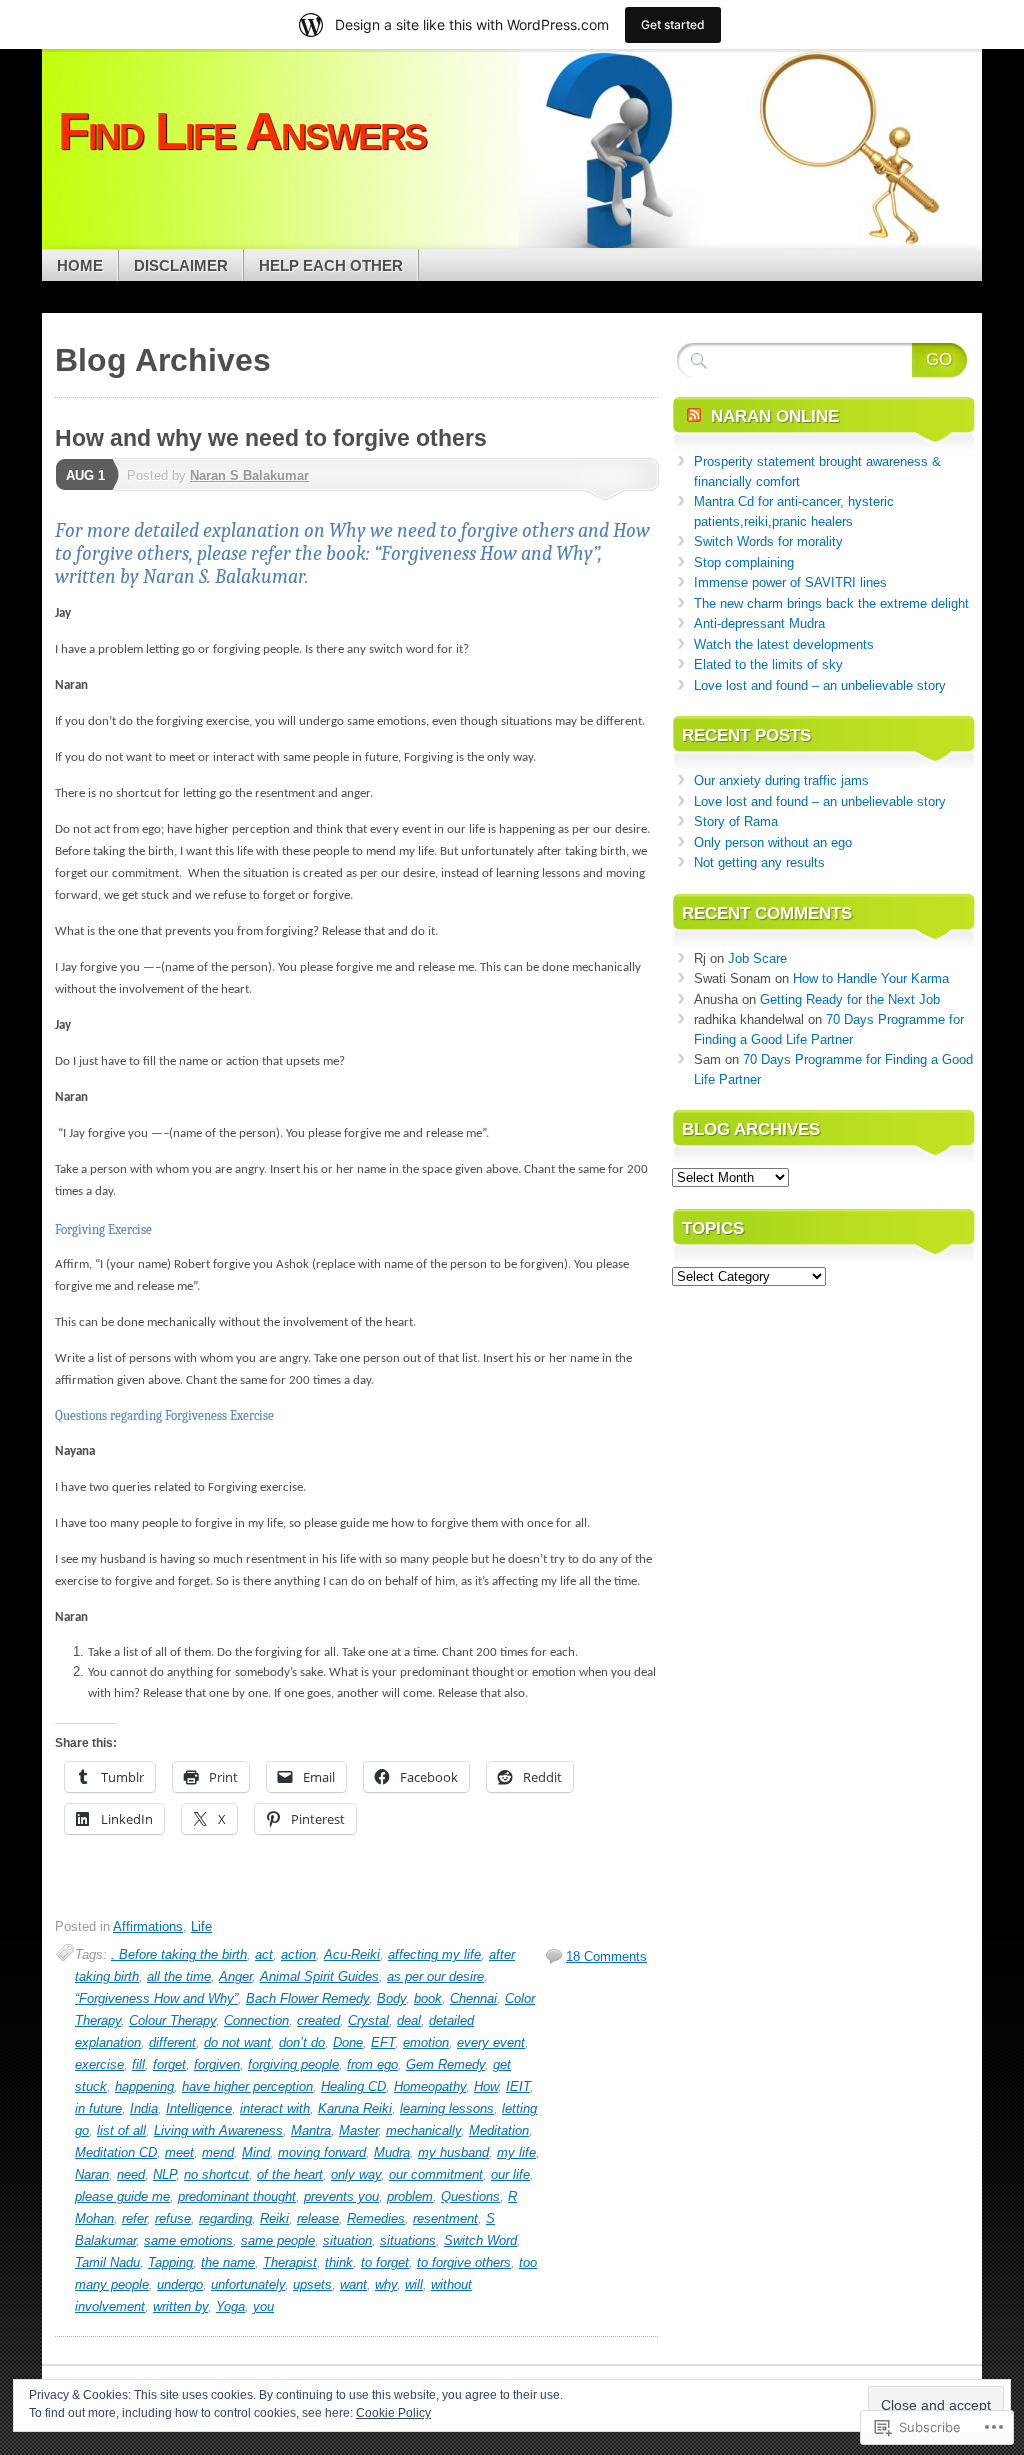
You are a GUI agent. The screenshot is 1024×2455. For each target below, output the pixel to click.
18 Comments (606, 1956)
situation (347, 2240)
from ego (372, 2064)
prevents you (341, 2196)
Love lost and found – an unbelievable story (820, 685)
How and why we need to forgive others (271, 438)
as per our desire (435, 1976)
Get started (673, 24)
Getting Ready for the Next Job (850, 999)
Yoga (230, 2306)
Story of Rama (736, 821)
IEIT (518, 2086)
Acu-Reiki (352, 1954)
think (339, 2262)
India (144, 2108)
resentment (445, 2218)
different (172, 2042)
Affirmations (148, 1926)
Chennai (473, 1998)
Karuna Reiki (355, 2108)
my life (516, 2152)
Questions (470, 2196)
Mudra (392, 2152)
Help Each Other (331, 265)
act (264, 1954)
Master (358, 2130)
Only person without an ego (773, 842)
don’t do (302, 2042)
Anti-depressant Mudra (759, 623)
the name (228, 2262)
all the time (179, 1976)
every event (491, 2042)
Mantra (311, 2130)
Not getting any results (759, 862)
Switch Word (480, 2240)
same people (278, 2240)
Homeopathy (430, 2086)
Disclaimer (181, 265)
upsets (312, 2284)
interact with (275, 2108)
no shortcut (216, 2174)
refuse (173, 2218)
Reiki (274, 2218)
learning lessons (447, 2108)
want (353, 2284)
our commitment (436, 2174)
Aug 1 (85, 475)
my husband (453, 2152)
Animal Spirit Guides (319, 1976)
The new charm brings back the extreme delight (831, 603)
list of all (121, 2130)
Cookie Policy (393, 2413)
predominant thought (237, 2196)
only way (356, 2174)
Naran (92, 2174)
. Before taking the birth (179, 1954)
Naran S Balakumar (249, 475)
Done (348, 2042)
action (298, 1954)
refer (134, 2218)
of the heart (290, 2174)
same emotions (188, 2240)
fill (138, 2064)
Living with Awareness (218, 2130)
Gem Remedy (445, 2064)
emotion (426, 2042)
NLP (164, 2174)
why (386, 2284)
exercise (99, 2064)
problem (410, 2196)
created (318, 2020)
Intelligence (199, 2108)
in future (98, 2108)
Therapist (290, 2262)
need (131, 2174)
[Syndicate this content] (694, 416)
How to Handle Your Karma (871, 978)
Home (80, 265)
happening (144, 2086)
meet (179, 2152)
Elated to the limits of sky (768, 664)
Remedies (376, 2218)
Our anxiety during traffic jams (781, 780)
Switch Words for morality (768, 541)
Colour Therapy (172, 2020)
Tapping (170, 2262)
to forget (385, 2262)
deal (409, 2020)
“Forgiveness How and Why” (156, 1998)
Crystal (368, 2020)
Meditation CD (116, 2152)
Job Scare (757, 958)
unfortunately (248, 2284)
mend (218, 2152)
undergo (180, 2284)
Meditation (499, 2130)
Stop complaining (744, 562)
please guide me (122, 2196)
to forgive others (464, 2262)
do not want (237, 2042)
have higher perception (247, 2086)
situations (408, 2240)
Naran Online (775, 416)
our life (510, 2174)
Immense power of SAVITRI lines (790, 582)
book (428, 1998)
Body (391, 1998)
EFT (383, 2042)
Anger (235, 1976)
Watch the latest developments (784, 644)
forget (169, 2064)
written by (180, 2306)
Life (201, 1926)
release (318, 2218)
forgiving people (293, 2064)
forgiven (217, 2064)
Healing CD (353, 2086)
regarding (225, 2218)
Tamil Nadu (107, 2262)
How (486, 2086)
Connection (256, 2020)
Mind (256, 2152)
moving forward (322, 2152)
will (414, 2284)
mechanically (423, 2130)
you (263, 2306)
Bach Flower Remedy (307, 1998)
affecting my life (434, 1954)
